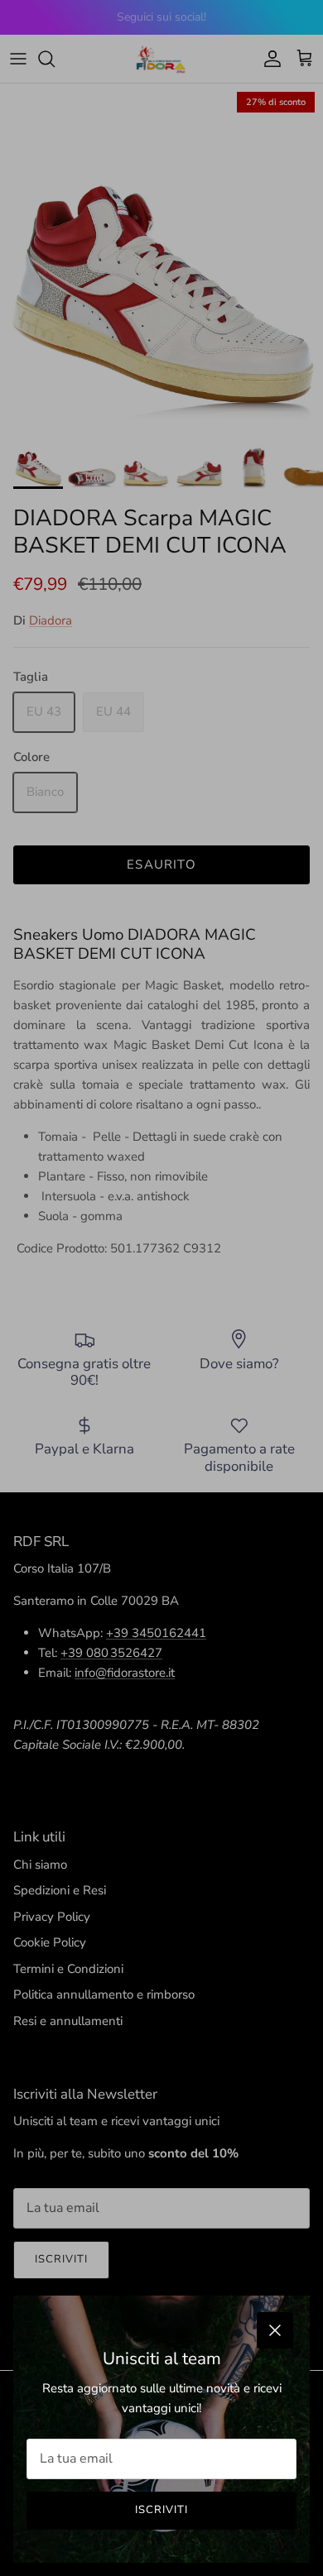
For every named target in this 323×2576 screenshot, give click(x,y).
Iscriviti (161, 2510)
